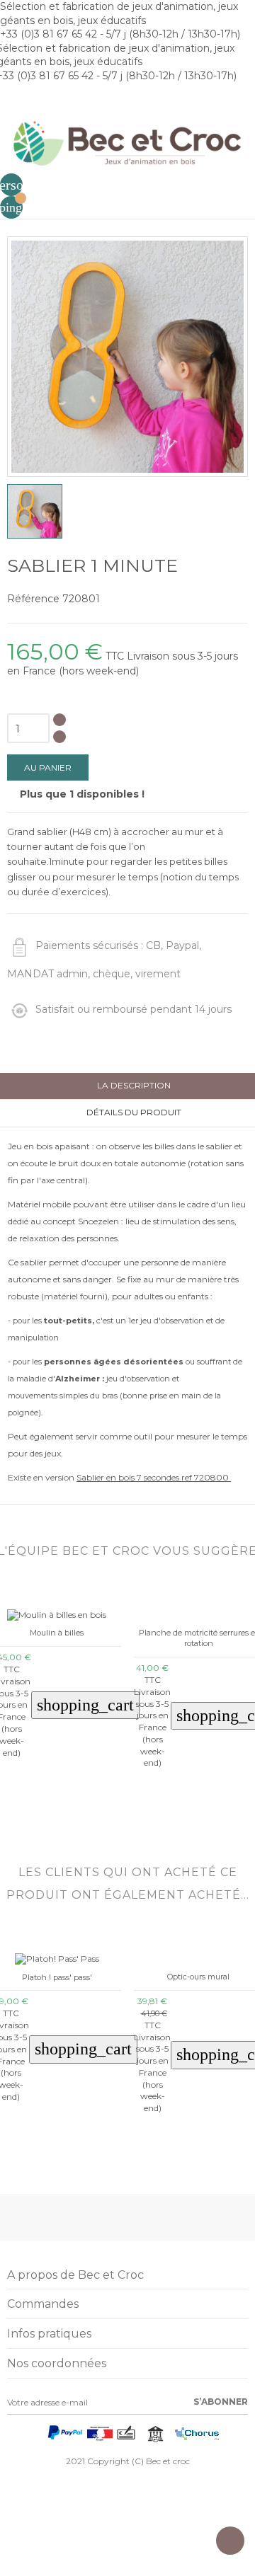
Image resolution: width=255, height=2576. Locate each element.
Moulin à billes (57, 1633)
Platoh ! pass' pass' (57, 1977)
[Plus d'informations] (67, 1813)
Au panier (48, 767)
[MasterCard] (38, 2437)
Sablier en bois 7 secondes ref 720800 (154, 1477)
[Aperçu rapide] (46, 1813)
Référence (33, 599)
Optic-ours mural (198, 1977)
